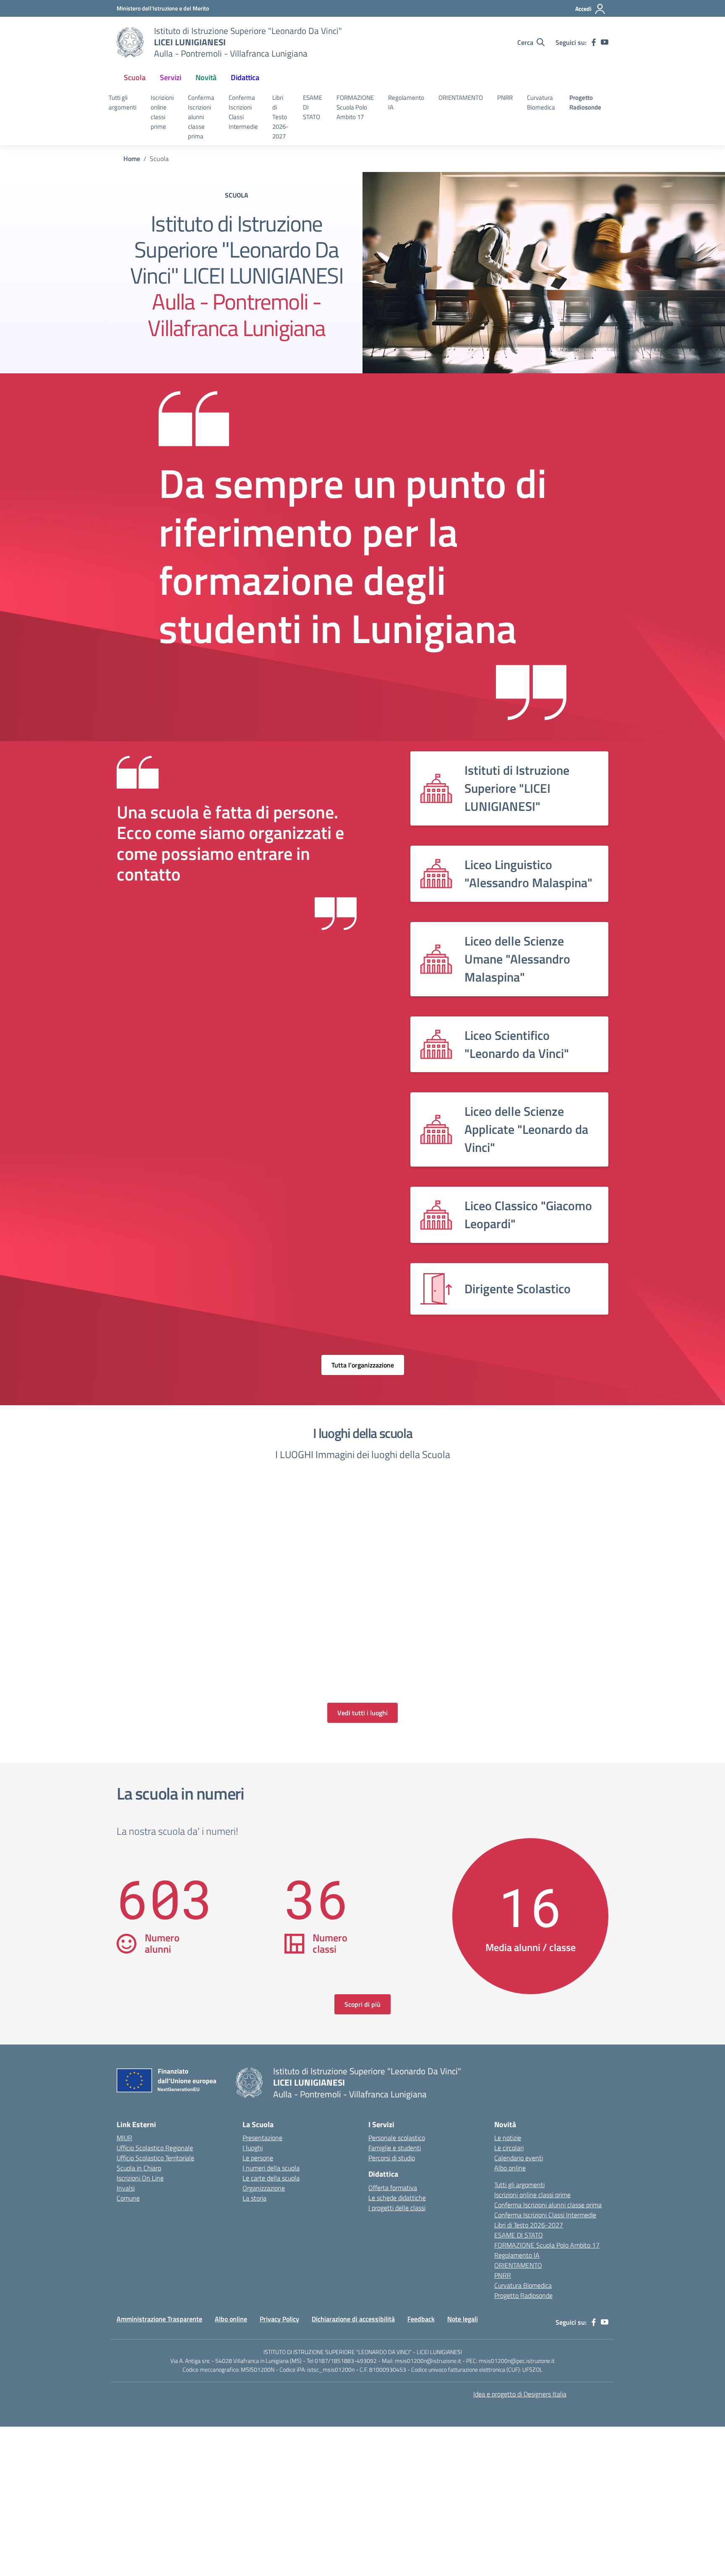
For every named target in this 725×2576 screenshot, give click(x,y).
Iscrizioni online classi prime (162, 112)
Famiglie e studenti (395, 2148)
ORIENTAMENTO (461, 98)
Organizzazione (264, 2188)
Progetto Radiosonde (585, 102)
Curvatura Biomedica (541, 102)
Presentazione (262, 2138)
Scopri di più (362, 2004)
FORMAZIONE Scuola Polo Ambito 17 (355, 107)
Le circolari (509, 2148)
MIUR (124, 2138)
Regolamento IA (406, 102)
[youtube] (605, 42)
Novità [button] (206, 77)
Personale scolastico (397, 2138)
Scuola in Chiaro (139, 2168)
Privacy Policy (279, 2319)
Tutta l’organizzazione (363, 1365)
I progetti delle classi (397, 2208)
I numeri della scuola (271, 2168)
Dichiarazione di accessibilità (353, 2319)
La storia (254, 2198)
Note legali (463, 2319)
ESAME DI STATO (313, 107)
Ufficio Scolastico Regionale (155, 2148)
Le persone (258, 2158)
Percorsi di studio (392, 2158)
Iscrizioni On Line (140, 2178)
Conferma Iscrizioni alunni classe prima (201, 117)
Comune (128, 2198)
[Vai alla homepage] (130, 42)
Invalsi (126, 2188)
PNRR (505, 98)
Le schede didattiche (397, 2198)
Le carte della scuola (271, 2178)
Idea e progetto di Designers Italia (520, 2394)
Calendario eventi (519, 2158)
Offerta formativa (393, 2188)
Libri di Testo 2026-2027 (280, 117)
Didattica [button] (245, 77)
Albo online (510, 2168)
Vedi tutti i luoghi (362, 1713)
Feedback (421, 2319)
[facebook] (594, 42)
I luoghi (253, 2148)
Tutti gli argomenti (123, 102)
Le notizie (508, 2138)
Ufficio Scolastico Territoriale (155, 2158)
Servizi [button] (171, 77)
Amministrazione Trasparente (159, 2319)
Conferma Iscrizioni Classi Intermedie (243, 112)
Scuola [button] (135, 77)
